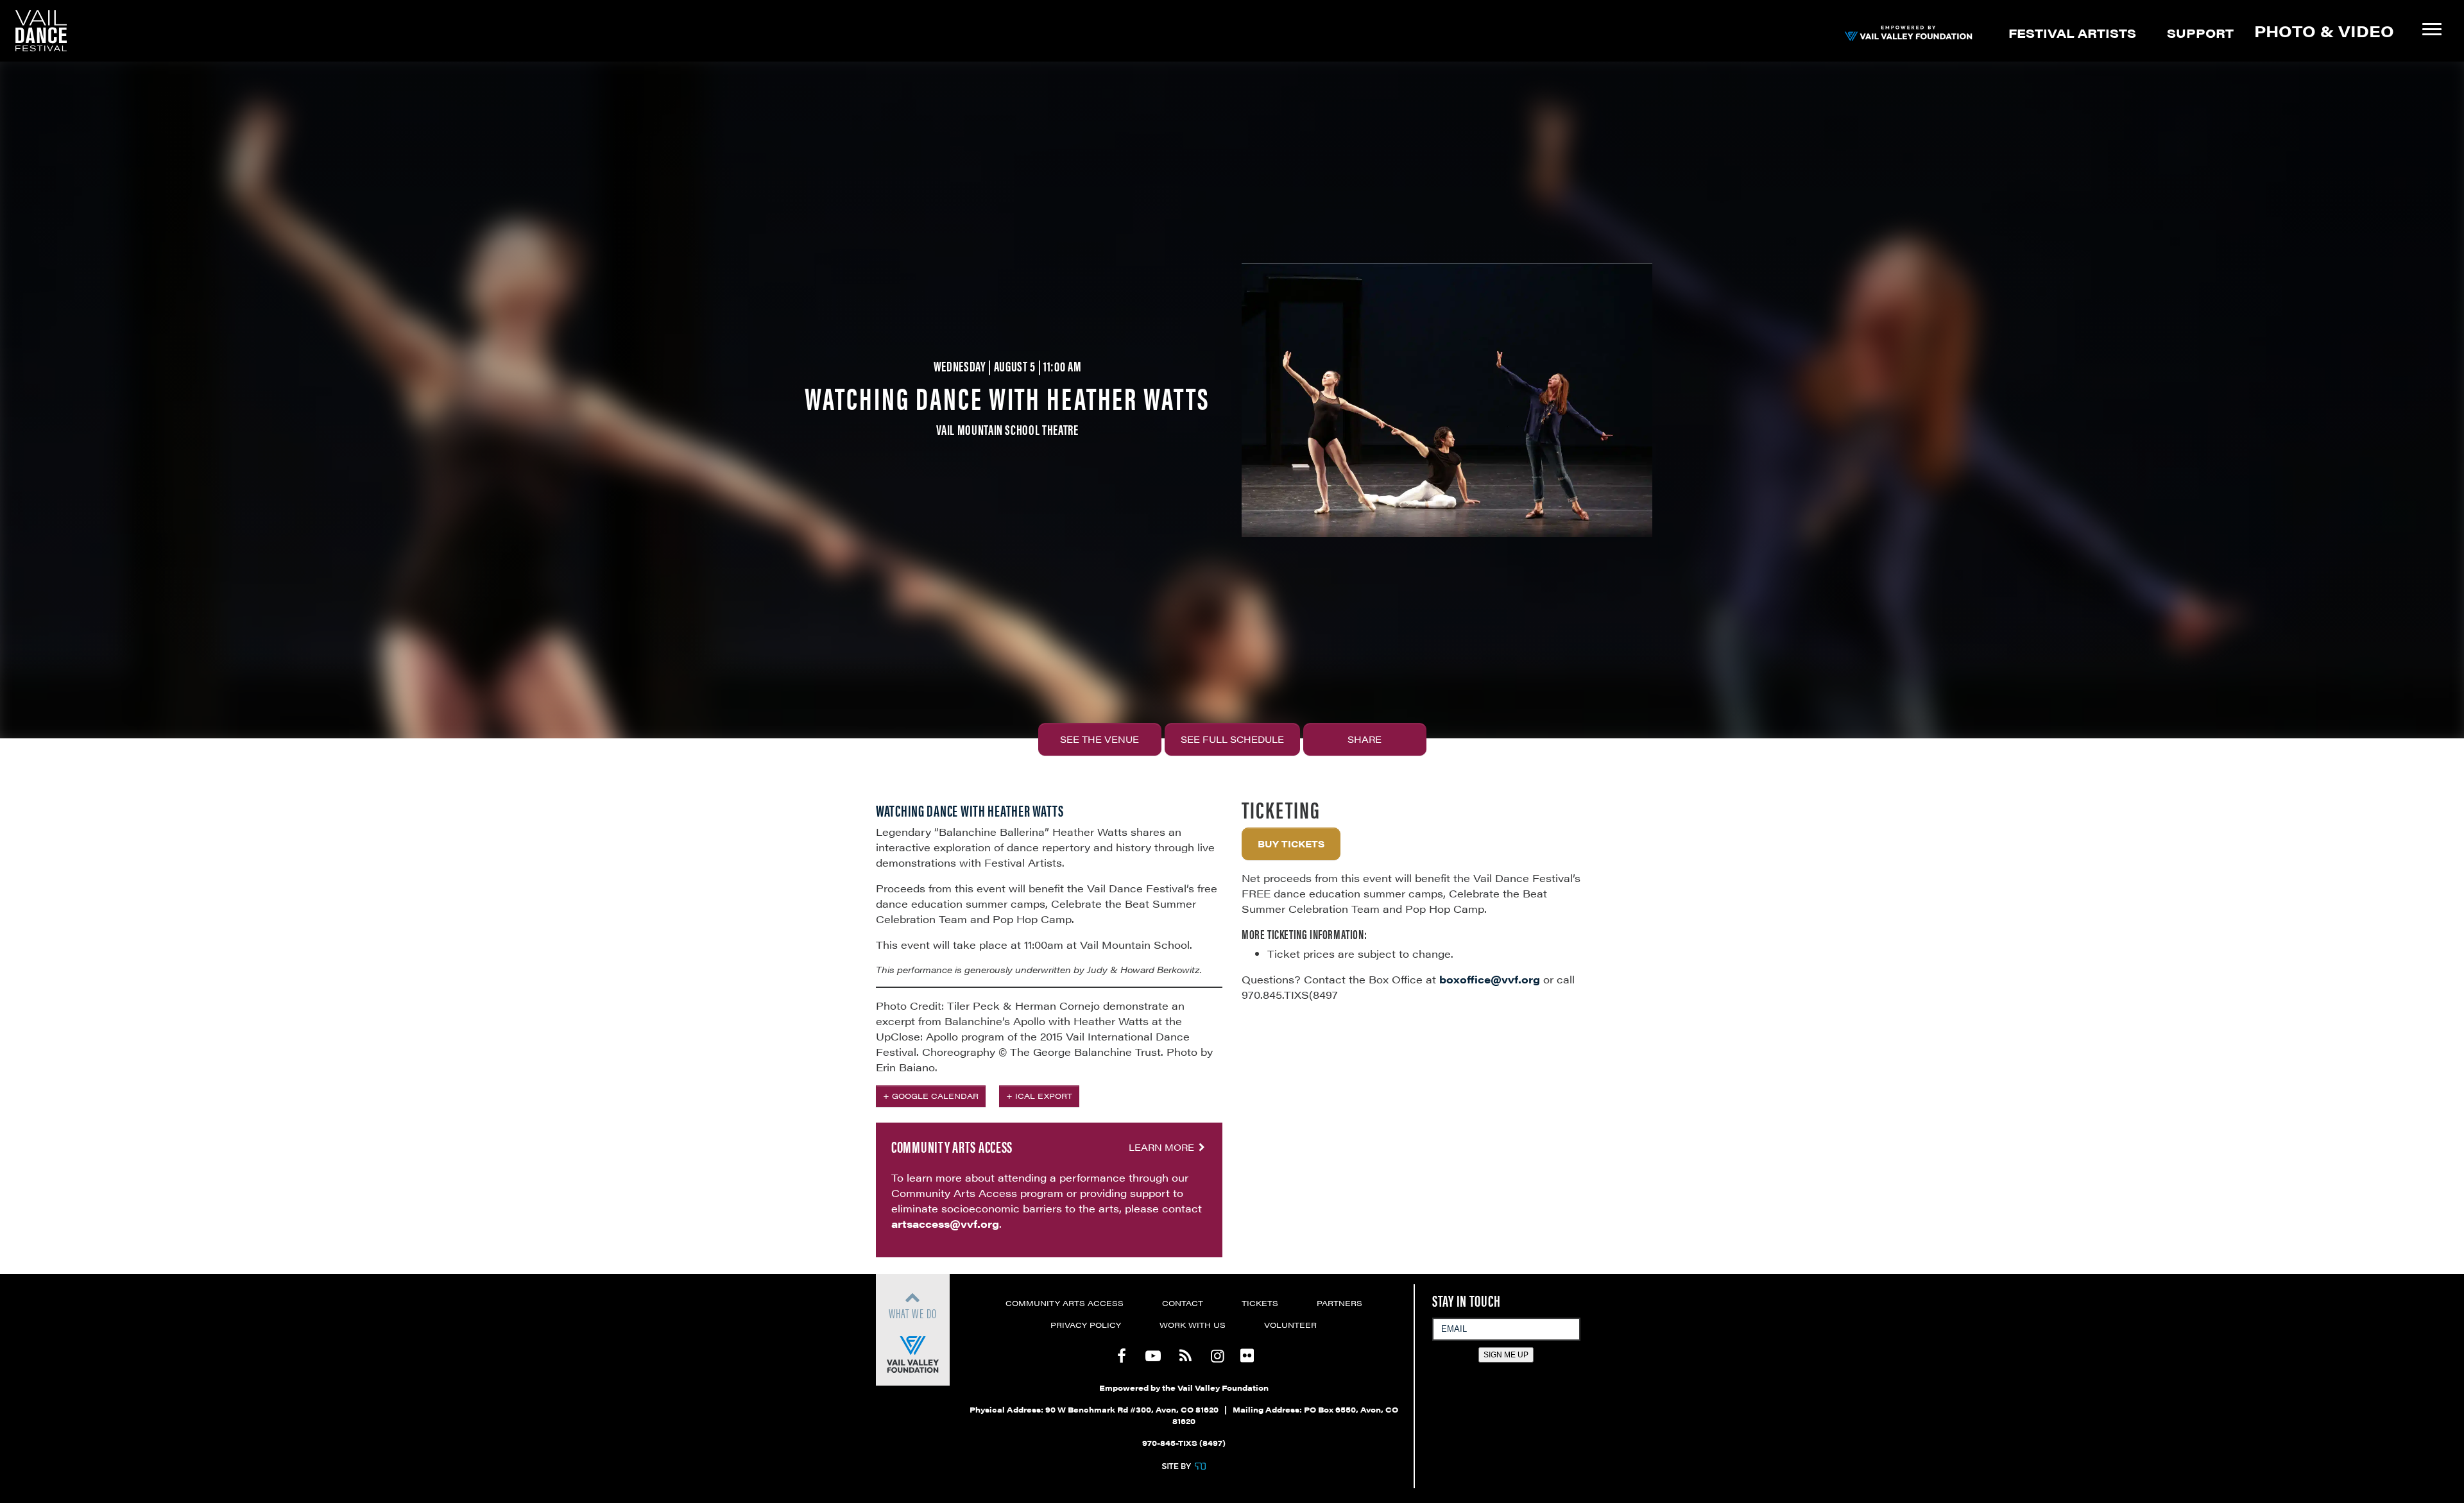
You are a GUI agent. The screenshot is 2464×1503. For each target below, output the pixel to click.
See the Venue (1099, 739)
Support (2200, 33)
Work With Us (1193, 1325)
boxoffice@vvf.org (1490, 979)
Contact (1183, 1303)
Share (1365, 739)
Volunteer (1290, 1325)
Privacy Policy (1086, 1325)
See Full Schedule (1232, 739)
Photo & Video (2324, 31)
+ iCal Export (1039, 1096)
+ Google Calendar (931, 1096)
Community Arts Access (1065, 1303)
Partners (1339, 1303)
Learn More (1163, 1147)
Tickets (1260, 1303)
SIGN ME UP (1506, 1355)
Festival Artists (2072, 33)
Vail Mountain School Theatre (1007, 429)
